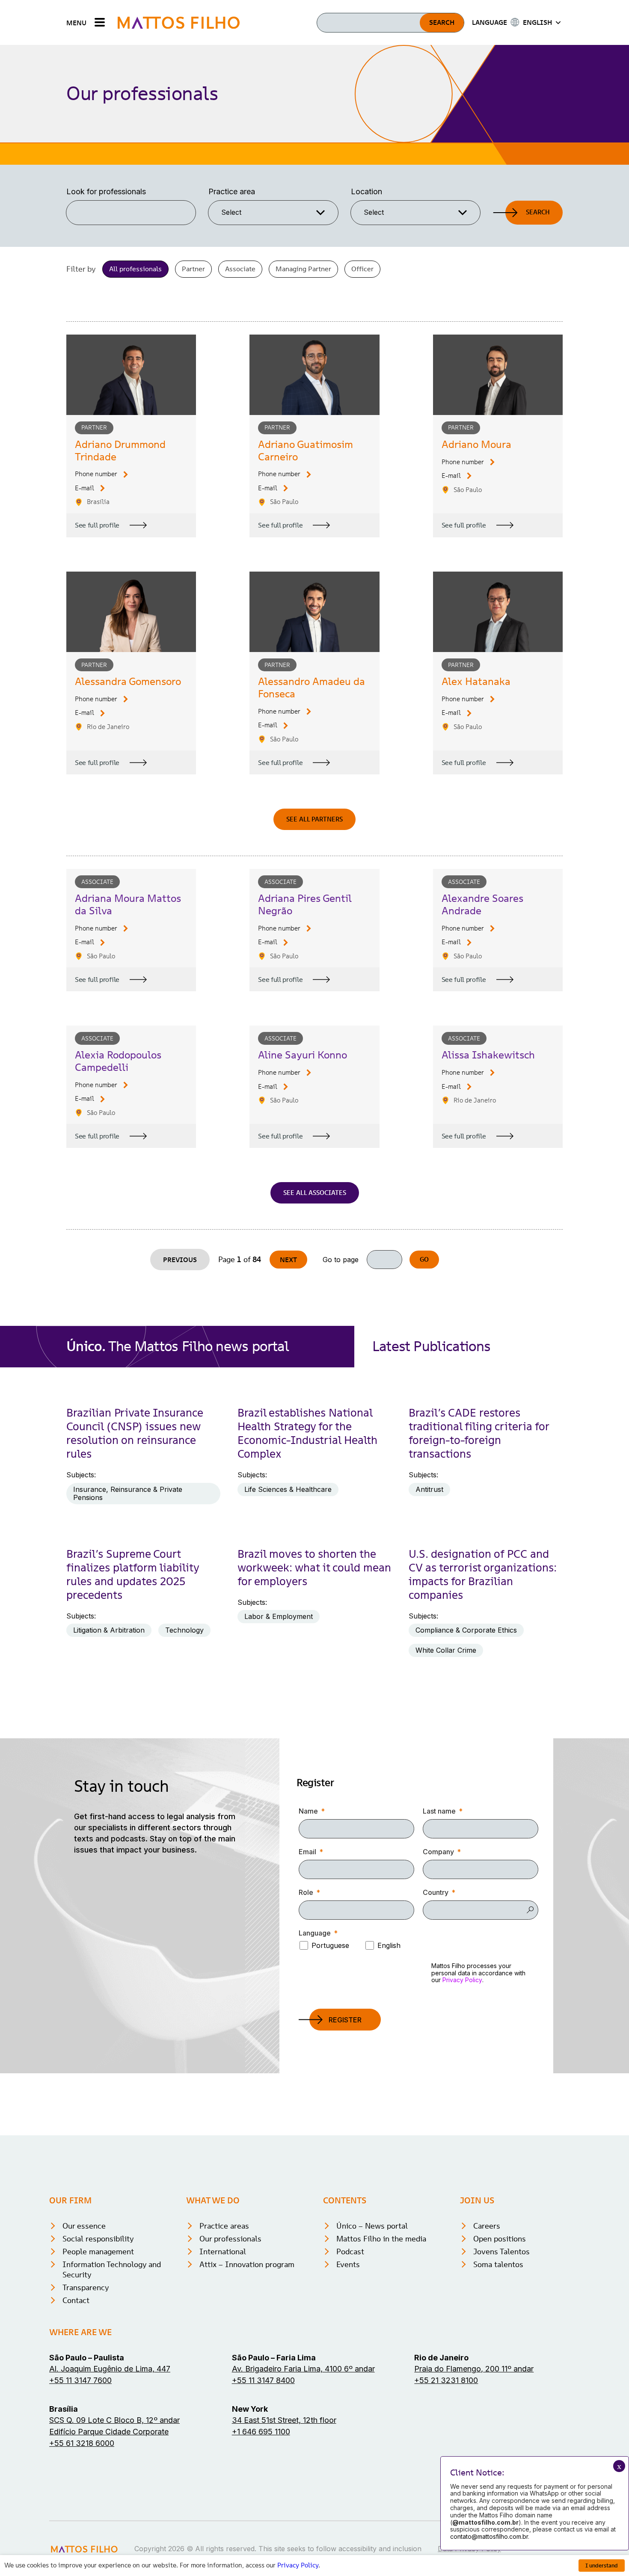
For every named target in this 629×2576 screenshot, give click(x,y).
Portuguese (330, 1945)
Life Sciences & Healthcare (288, 1489)
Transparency (86, 2287)
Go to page (341, 1260)
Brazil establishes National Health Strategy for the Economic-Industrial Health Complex (307, 1433)
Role (306, 1892)
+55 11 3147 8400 (263, 2380)
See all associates (315, 1193)
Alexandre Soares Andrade (482, 904)
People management (98, 2251)
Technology (184, 1630)
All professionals (135, 269)
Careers (487, 2226)
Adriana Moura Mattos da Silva (128, 904)
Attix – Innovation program (247, 2264)
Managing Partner (303, 269)
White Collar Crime (446, 1650)
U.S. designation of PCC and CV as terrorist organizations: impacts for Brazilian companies (483, 1574)
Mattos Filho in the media (381, 2239)
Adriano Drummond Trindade (120, 451)
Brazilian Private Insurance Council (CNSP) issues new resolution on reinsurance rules (135, 1433)
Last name (439, 1811)
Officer (362, 269)
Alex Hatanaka (476, 681)
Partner (193, 269)
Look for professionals (106, 191)
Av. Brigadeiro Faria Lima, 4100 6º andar (303, 2369)
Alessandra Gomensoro (128, 681)
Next (288, 1260)
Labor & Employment (279, 1616)
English (389, 1945)
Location (366, 191)
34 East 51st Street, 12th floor (284, 2420)
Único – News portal (372, 2226)
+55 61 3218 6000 (82, 2443)
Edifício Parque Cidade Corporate (109, 2432)
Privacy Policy (462, 1980)
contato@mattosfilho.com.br (489, 2536)
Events (348, 2264)
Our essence (84, 2226)
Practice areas (224, 2226)
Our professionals (230, 2239)
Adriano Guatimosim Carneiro (306, 451)
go (424, 1259)
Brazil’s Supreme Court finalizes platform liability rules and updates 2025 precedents (133, 1574)
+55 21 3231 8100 (446, 2380)
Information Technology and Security (112, 2269)
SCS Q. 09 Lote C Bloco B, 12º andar (114, 2420)
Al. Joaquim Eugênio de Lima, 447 (110, 2369)
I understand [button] (602, 2566)
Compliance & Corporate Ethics (466, 1630)
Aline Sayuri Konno (303, 1055)
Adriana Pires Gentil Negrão (305, 904)
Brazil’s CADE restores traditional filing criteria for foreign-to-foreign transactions (479, 1433)
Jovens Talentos (501, 2251)
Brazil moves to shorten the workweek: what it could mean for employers (314, 1568)
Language (315, 1933)
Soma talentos (498, 2264)
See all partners (314, 819)
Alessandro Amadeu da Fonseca (312, 688)
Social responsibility (98, 2239)
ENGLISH (537, 22)
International (223, 2251)
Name (308, 1811)
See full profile (97, 525)
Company (438, 1852)
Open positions (500, 2239)
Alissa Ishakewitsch (488, 1055)
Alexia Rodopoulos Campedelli (118, 1061)
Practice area (232, 191)
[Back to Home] (179, 22)
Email (307, 1852)
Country (436, 1892)
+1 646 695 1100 (261, 2432)
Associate (240, 269)
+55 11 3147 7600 (80, 2380)
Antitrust (429, 1489)
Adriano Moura (476, 444)
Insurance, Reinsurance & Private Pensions (128, 1493)
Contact (76, 2300)
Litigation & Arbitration (109, 1630)
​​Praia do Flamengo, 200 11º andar (474, 2369)
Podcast (350, 2251)
